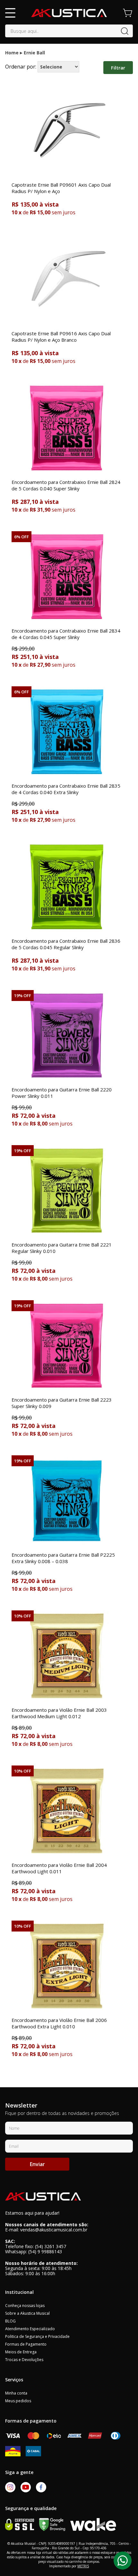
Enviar (37, 2164)
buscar (125, 31)
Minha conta (16, 2393)
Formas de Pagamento (26, 2344)
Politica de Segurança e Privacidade (37, 2336)
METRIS (83, 2566)
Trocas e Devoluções (24, 2360)
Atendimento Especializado (30, 2329)
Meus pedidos (18, 2401)
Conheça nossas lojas (25, 2306)
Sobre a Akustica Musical (27, 2313)
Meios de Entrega (21, 2352)
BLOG (10, 2321)
